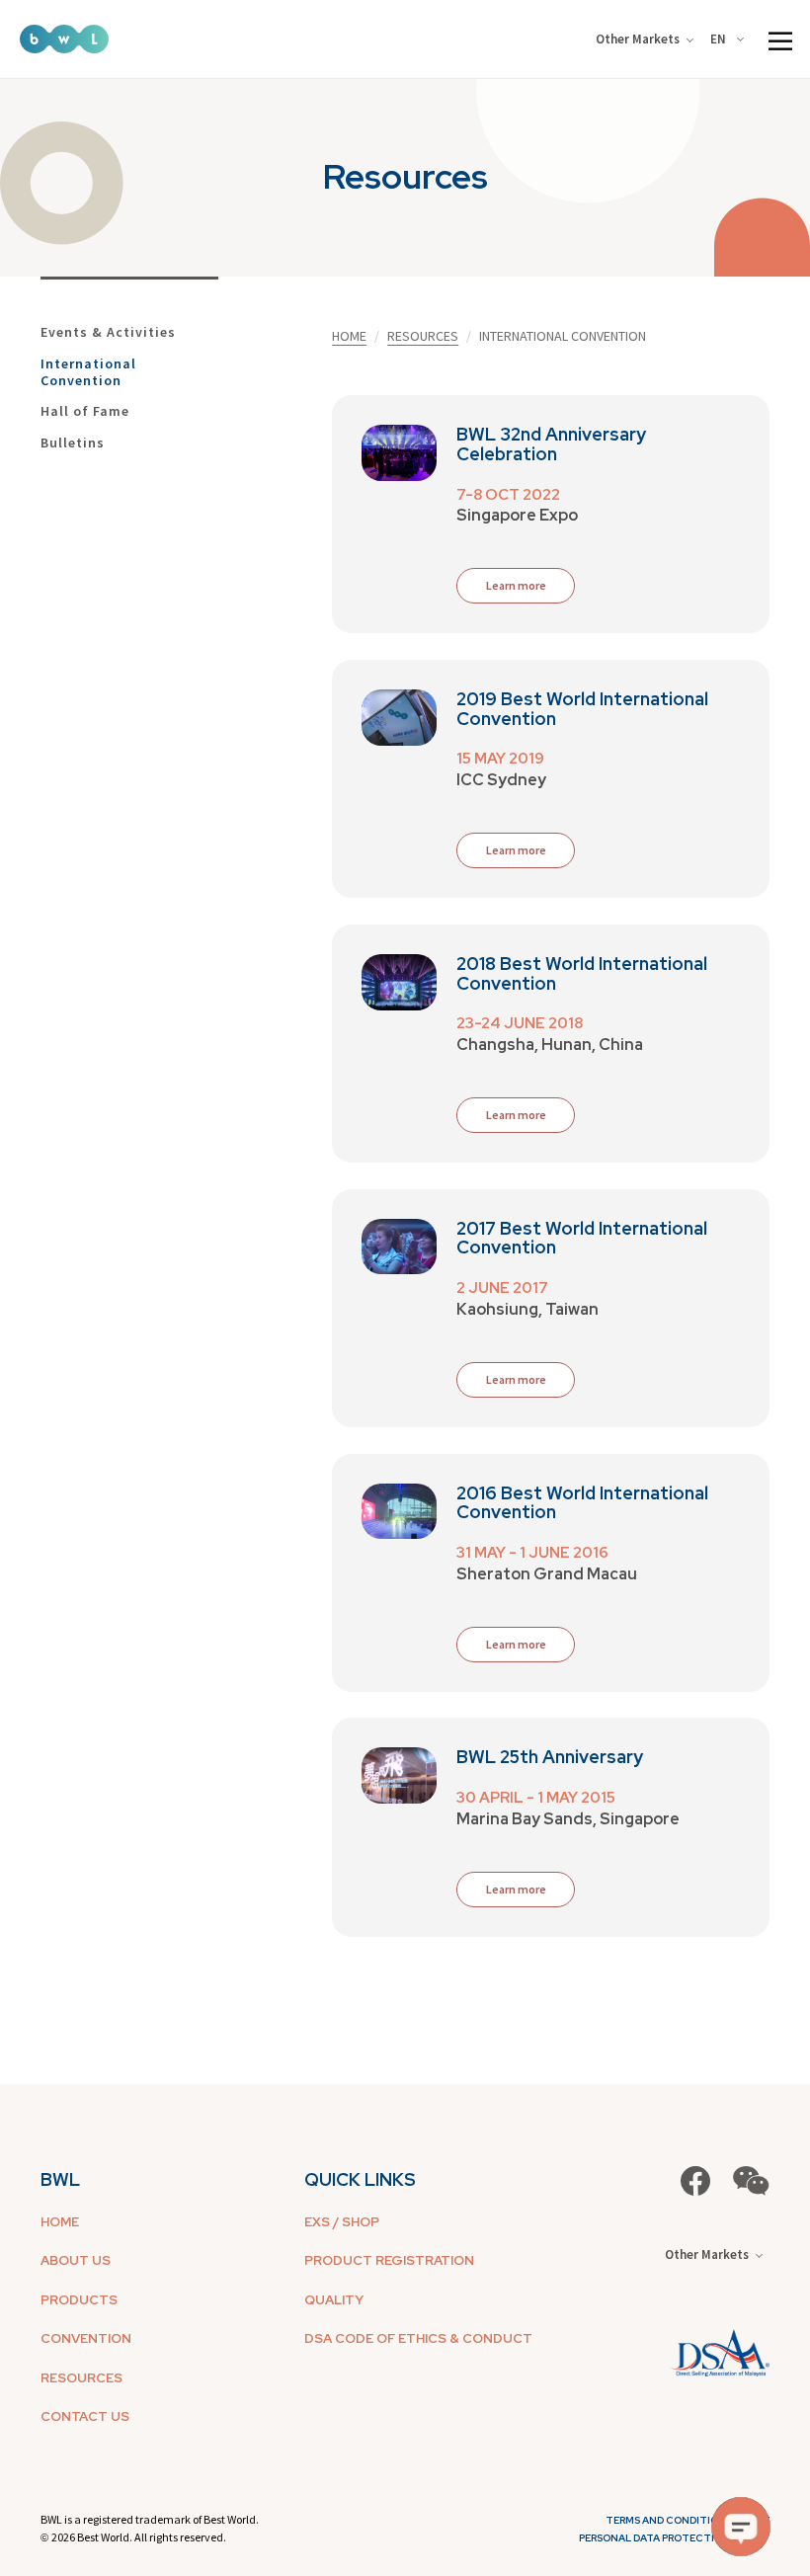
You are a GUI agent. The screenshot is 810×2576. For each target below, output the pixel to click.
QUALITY (334, 2300)
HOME (60, 2222)
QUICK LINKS (360, 2179)
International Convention (88, 372)
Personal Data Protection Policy (674, 2538)
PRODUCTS (79, 2300)
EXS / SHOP (342, 2222)
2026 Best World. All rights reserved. (139, 2537)
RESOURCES (81, 2378)
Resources (423, 336)
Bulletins (73, 443)
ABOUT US (76, 2260)
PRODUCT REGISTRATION (389, 2260)
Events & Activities (108, 332)
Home (349, 336)
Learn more (516, 1115)
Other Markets (638, 39)
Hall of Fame (85, 411)
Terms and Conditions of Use (688, 2520)
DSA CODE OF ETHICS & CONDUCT (418, 2338)
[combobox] (730, 40)
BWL (60, 2179)
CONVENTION (86, 2338)
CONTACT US (85, 2416)
